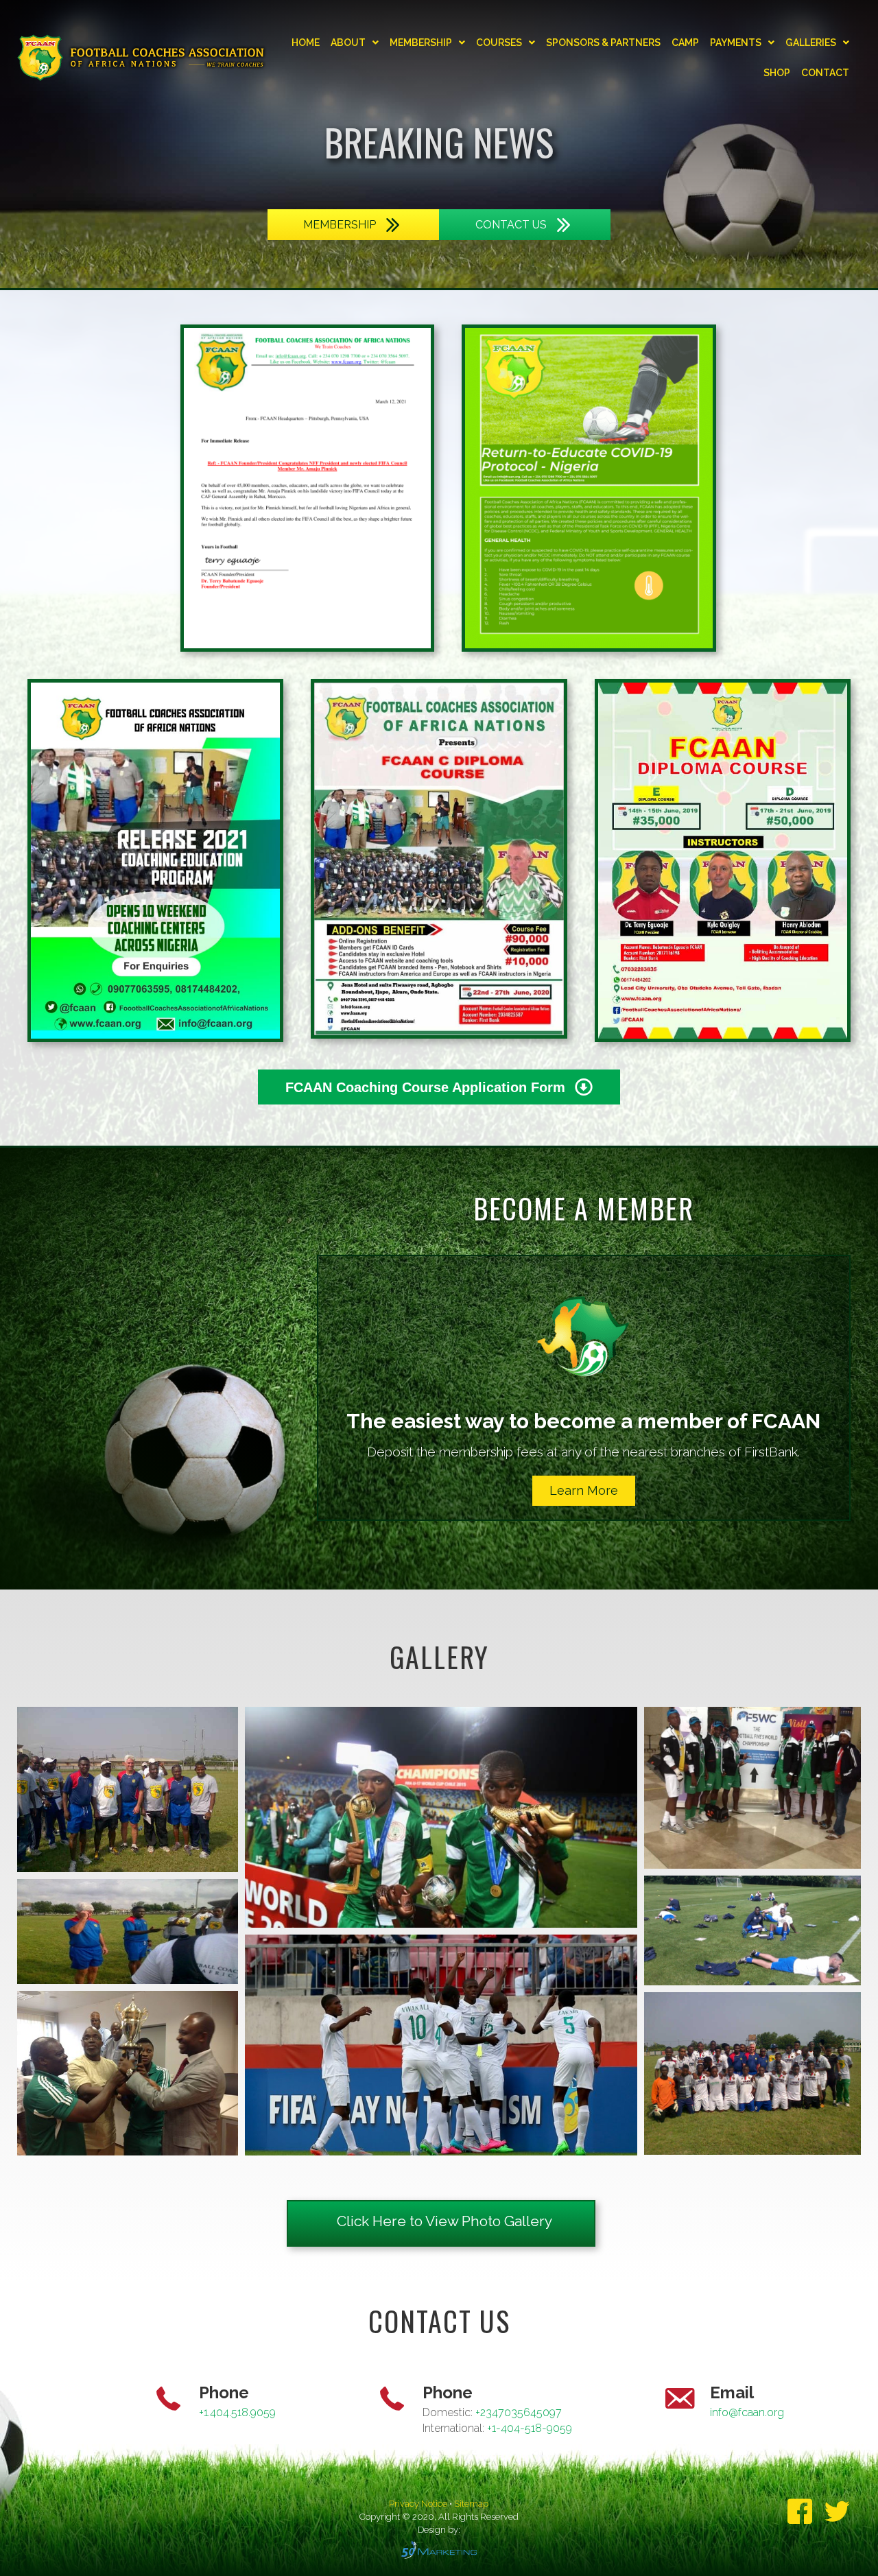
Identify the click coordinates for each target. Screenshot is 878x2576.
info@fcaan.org (747, 2412)
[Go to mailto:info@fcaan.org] (686, 2412)
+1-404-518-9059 (530, 2428)
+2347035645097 (519, 2412)
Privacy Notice (419, 2504)
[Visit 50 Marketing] (439, 2550)
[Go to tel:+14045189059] (175, 2412)
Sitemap (471, 2504)
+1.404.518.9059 (237, 2412)
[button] (584, 1491)
